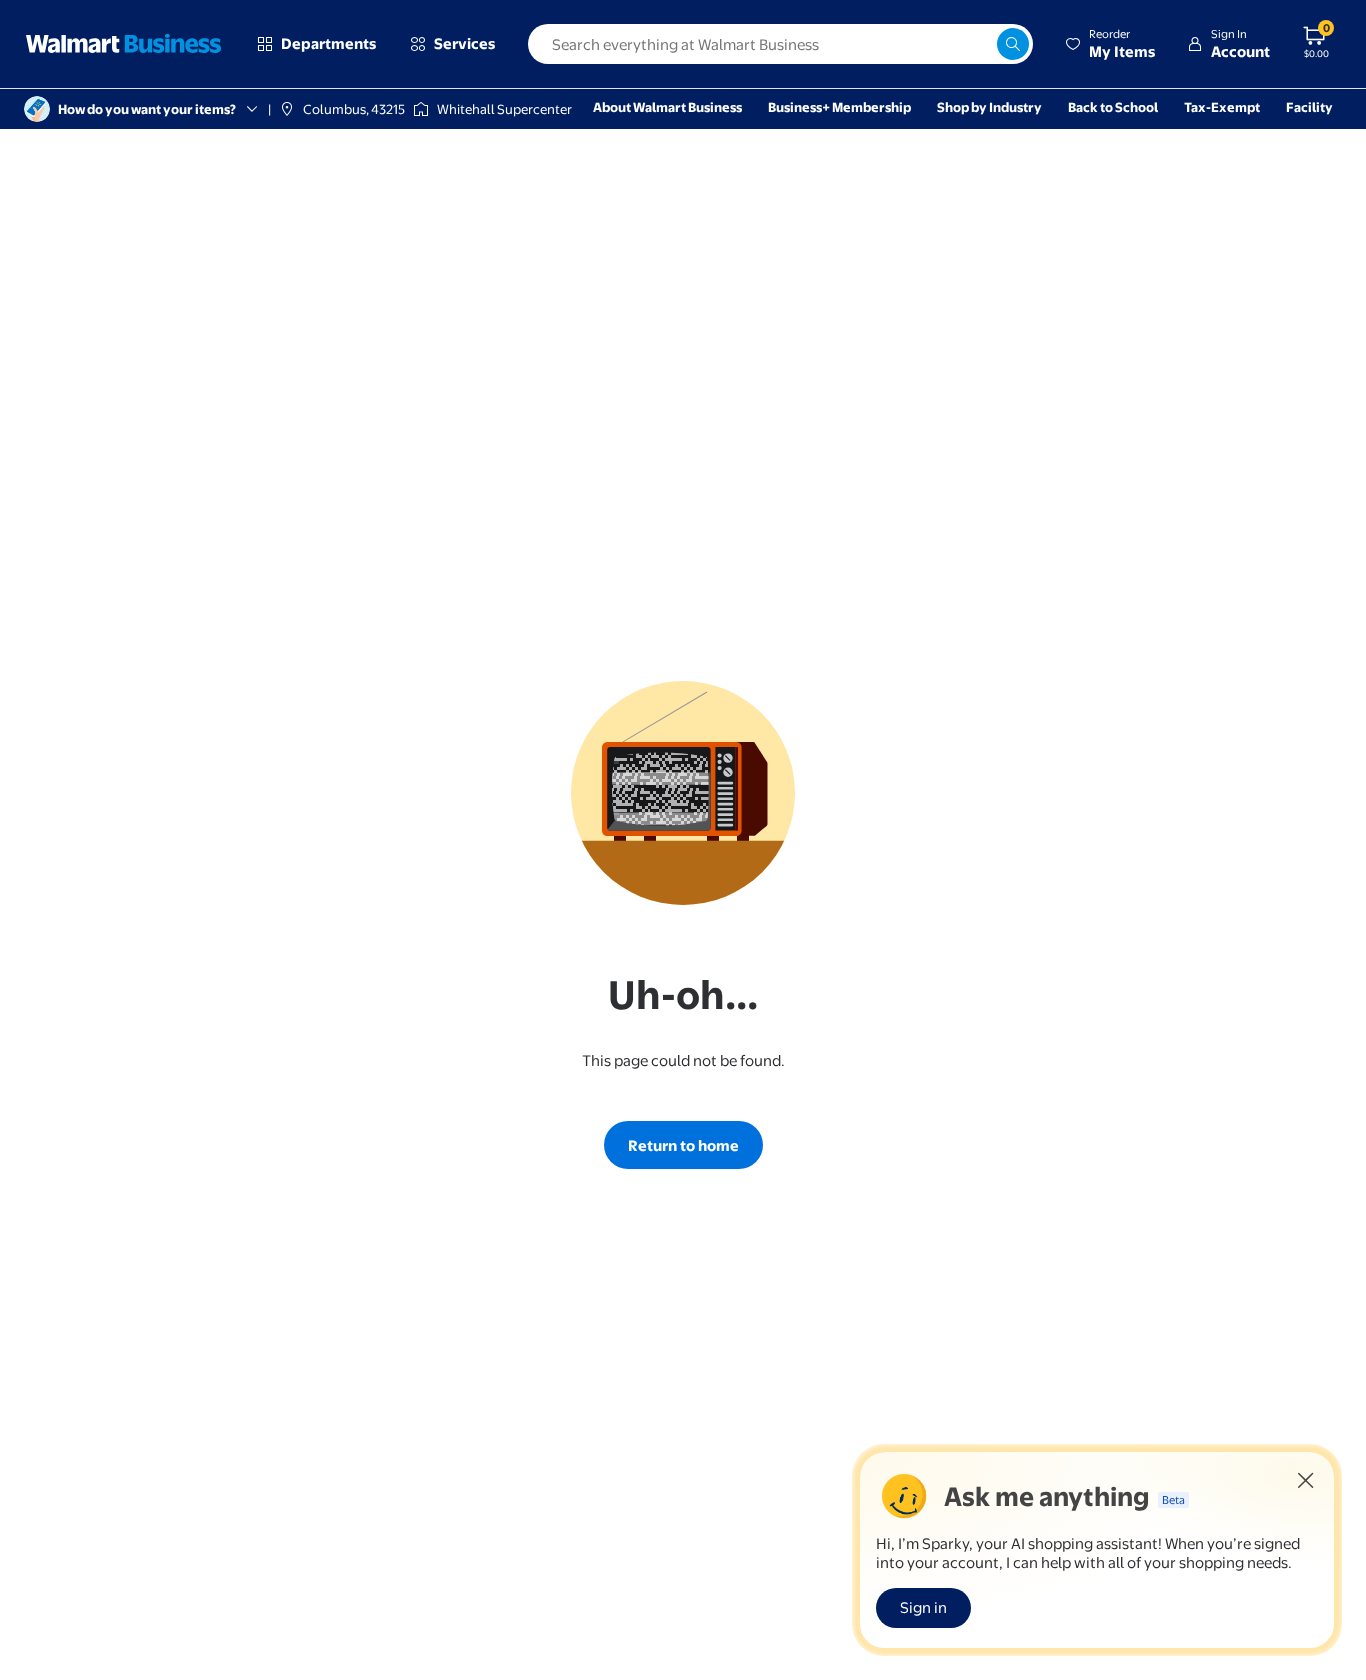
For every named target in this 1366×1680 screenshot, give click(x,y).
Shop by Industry (989, 107)
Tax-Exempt (1222, 107)
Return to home (683, 1145)
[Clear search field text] (981, 44)
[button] (1110, 44)
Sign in (923, 1607)
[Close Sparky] (1306, 1480)
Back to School (1113, 107)
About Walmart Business (667, 107)
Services (464, 43)
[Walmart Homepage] (124, 44)
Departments (328, 43)
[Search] (1013, 44)
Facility (1309, 107)
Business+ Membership (839, 107)
